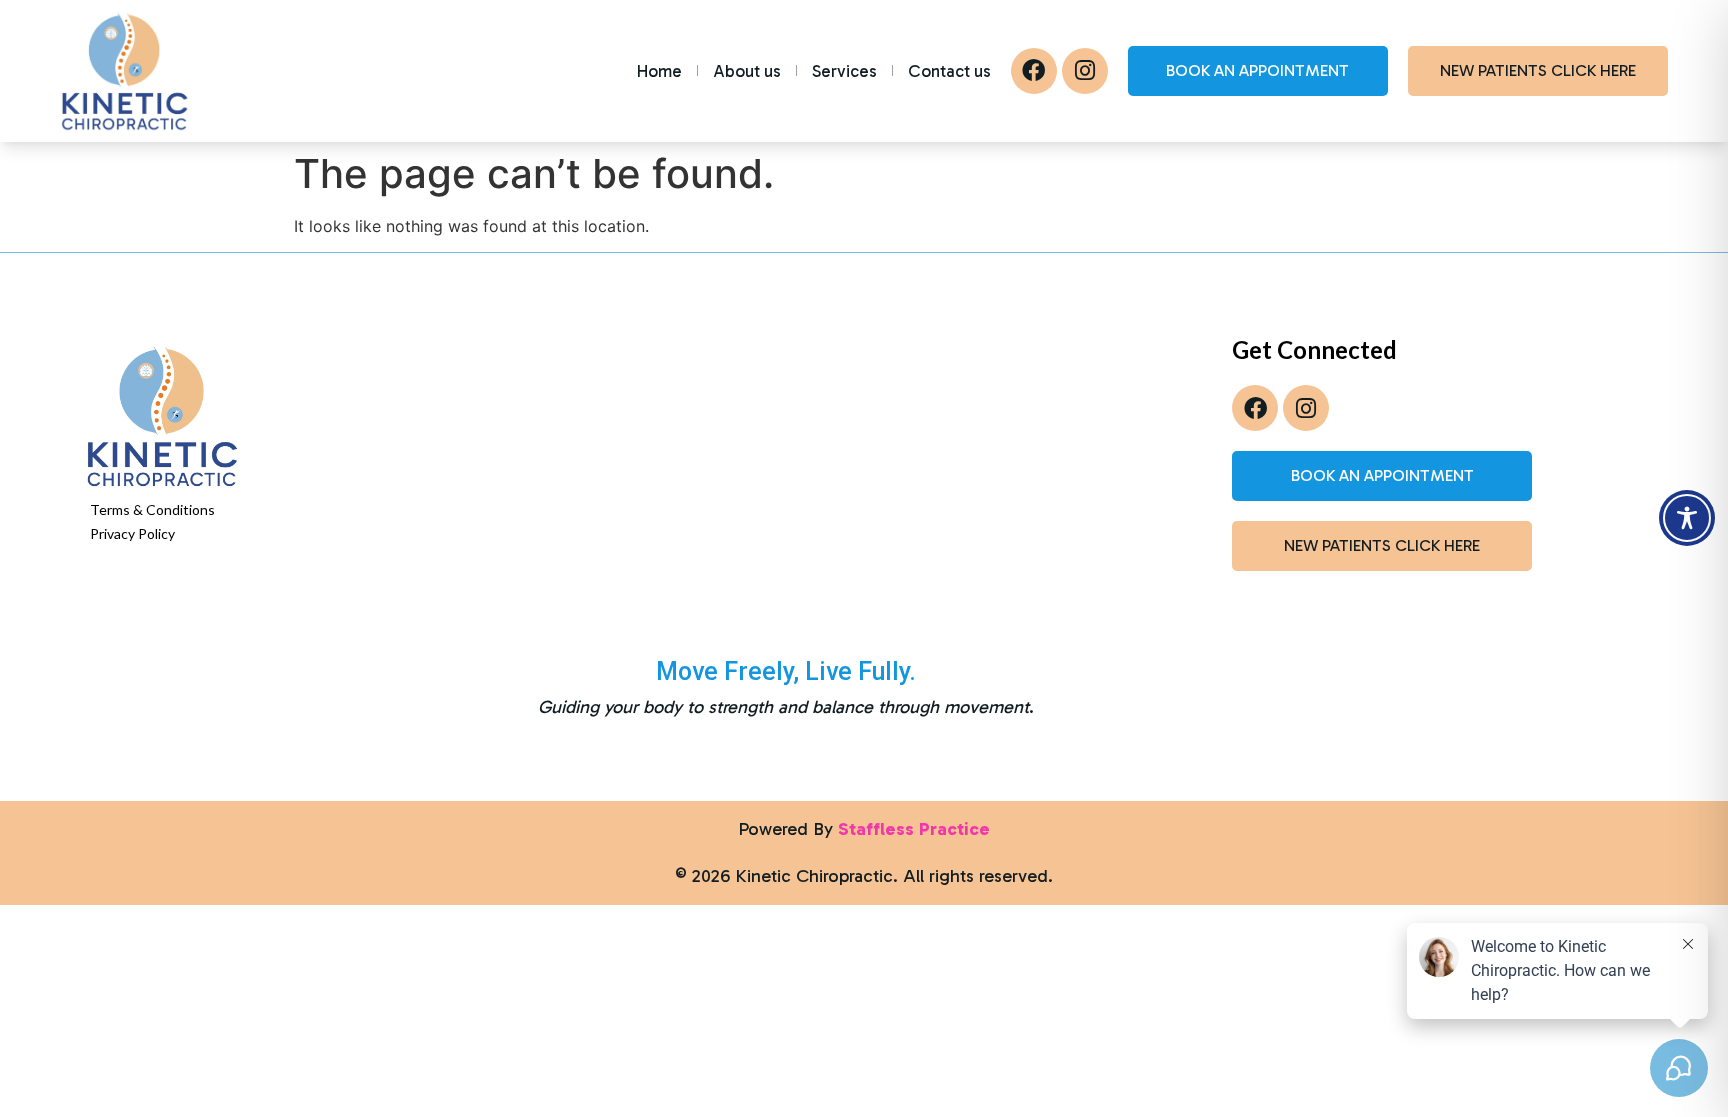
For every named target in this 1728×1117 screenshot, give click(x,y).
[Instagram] (1085, 71)
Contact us (949, 71)
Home (659, 71)
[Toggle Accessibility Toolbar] (1687, 518)
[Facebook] (1034, 71)
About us (747, 71)
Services (844, 71)
